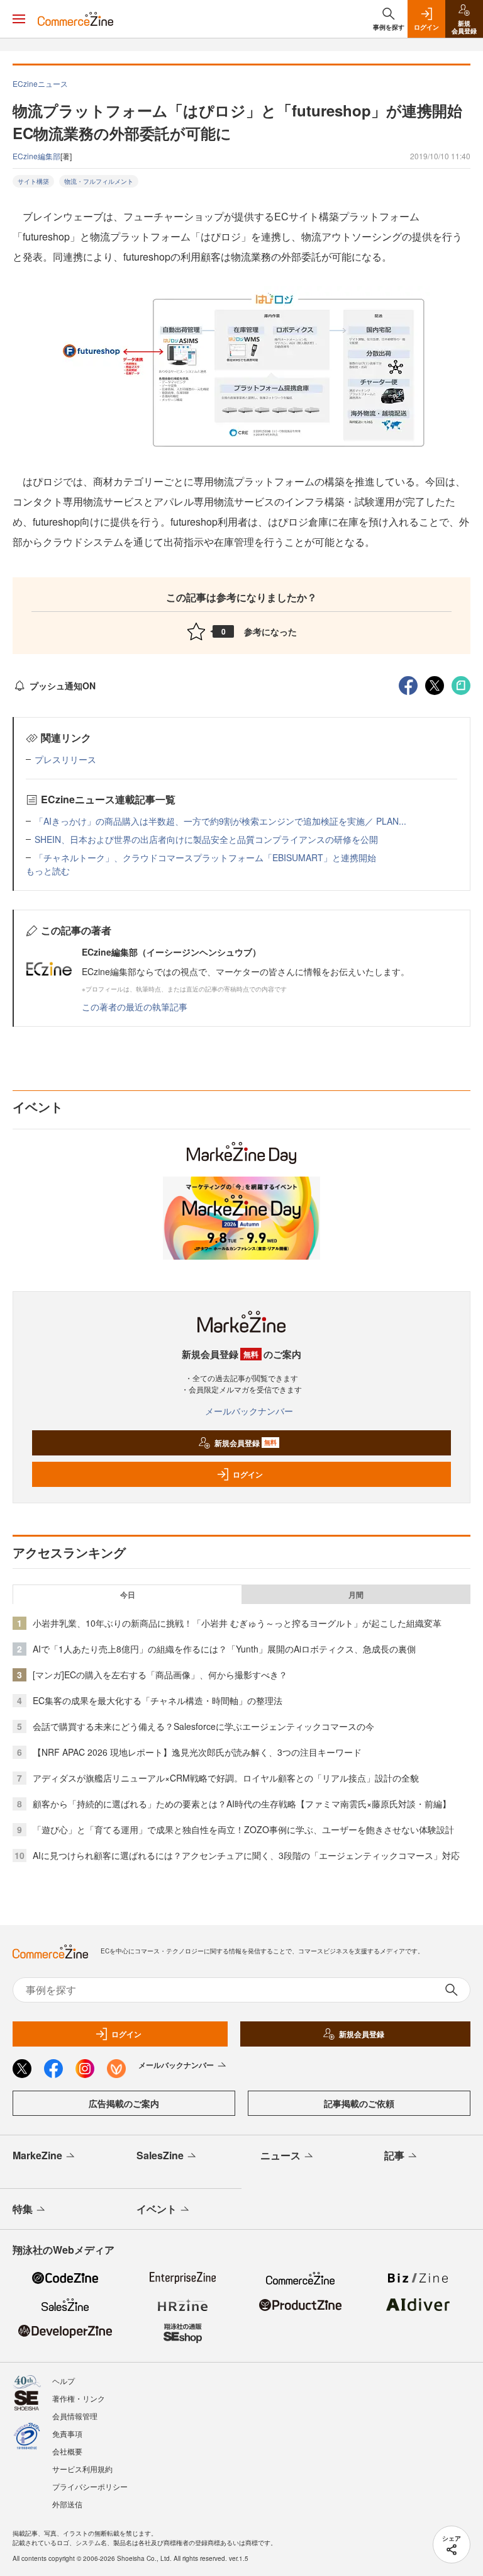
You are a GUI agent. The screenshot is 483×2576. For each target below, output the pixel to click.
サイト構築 (33, 181)
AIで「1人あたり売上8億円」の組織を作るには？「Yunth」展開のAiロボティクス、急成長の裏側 (224, 1649)
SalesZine (160, 2155)
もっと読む (48, 871)
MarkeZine (37, 2155)
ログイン (248, 1474)
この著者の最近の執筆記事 (135, 1007)
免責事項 (67, 2433)
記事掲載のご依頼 (359, 2103)
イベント (157, 2209)
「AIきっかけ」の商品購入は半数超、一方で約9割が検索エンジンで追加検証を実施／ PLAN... (220, 821)
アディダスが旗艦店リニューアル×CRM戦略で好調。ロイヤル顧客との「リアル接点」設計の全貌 (226, 1778)
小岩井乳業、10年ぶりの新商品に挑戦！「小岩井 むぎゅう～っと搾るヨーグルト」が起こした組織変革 (237, 1623)
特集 (23, 2209)
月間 (356, 1595)
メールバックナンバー (249, 1411)
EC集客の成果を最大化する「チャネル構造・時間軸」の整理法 (158, 1700)
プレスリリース (65, 759)
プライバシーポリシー (90, 2486)
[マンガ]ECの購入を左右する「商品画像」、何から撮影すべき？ (160, 1675)
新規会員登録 (246, 1443)
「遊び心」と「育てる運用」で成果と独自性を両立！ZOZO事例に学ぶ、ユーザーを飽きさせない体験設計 (243, 1829)
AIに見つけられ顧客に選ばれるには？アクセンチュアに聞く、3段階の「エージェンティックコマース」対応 (246, 1855)
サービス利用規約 (82, 2469)
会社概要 (67, 2451)
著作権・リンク (79, 2398)
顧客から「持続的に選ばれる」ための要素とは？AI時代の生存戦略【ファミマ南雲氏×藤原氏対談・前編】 (242, 1804)
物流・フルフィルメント (99, 181)
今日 (128, 1595)
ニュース (280, 2155)
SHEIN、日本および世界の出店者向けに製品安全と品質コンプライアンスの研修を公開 (206, 839)
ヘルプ (64, 2381)
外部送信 (67, 2504)
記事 (394, 2155)
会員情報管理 (75, 2416)
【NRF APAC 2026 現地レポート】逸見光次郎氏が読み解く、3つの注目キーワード (197, 1752)
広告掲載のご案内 (124, 2103)
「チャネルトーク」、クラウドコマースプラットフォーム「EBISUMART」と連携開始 (205, 857)
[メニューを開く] (19, 19)
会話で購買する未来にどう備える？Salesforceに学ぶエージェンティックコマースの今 (203, 1726)
